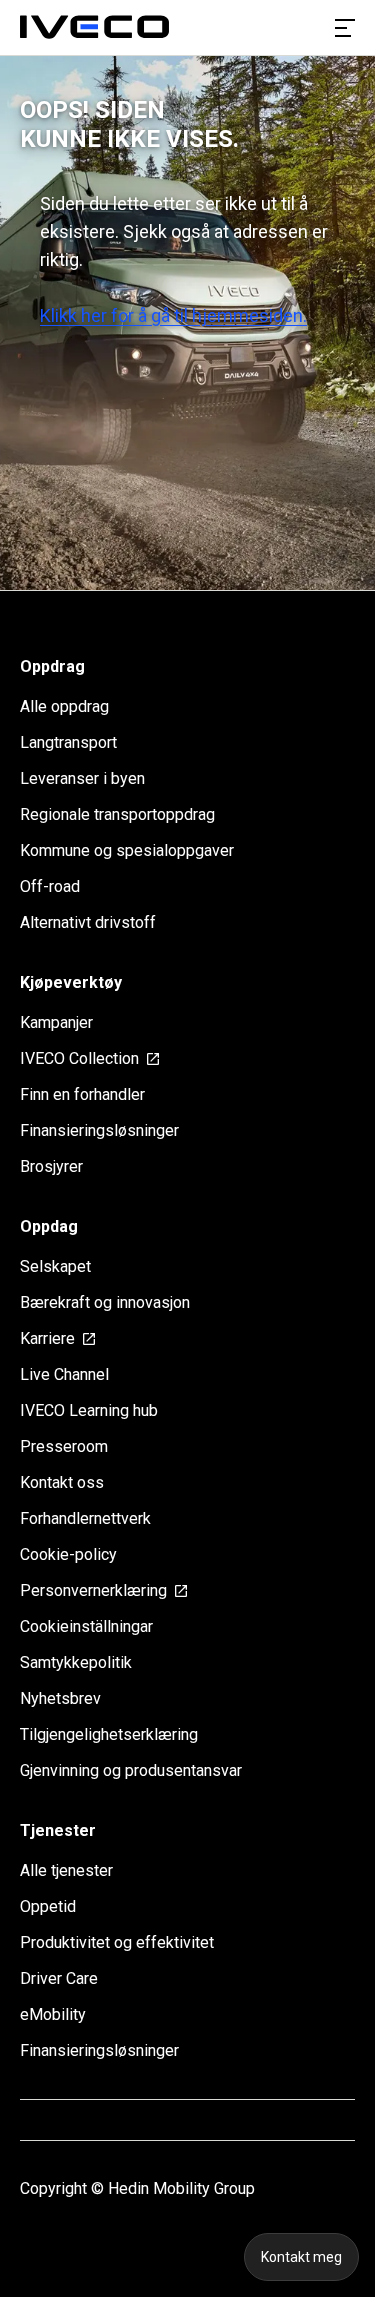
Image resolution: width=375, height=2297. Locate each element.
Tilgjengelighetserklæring (109, 1734)
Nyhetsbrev (60, 1698)
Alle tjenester (66, 1870)
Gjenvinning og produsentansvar (131, 1770)
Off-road (50, 886)
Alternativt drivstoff (88, 922)
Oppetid (48, 1906)
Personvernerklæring (93, 1590)
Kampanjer (56, 1022)
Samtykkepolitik (76, 1662)
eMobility (53, 2014)
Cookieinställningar (86, 1626)
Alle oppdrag (64, 706)
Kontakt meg (301, 2257)
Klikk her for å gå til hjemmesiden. (173, 315)
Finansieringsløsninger (99, 1130)
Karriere (47, 1338)
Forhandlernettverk (85, 1518)
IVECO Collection (79, 1058)
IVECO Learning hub (89, 1410)
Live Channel (64, 1374)
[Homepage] (94, 28)
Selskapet (55, 1266)
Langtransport (68, 742)
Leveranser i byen (82, 778)
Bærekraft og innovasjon (105, 1302)
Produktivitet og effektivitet (117, 1942)
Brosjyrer (51, 1166)
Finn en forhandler (82, 1094)
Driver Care (59, 1978)
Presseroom (64, 1446)
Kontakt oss (62, 1482)
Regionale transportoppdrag (117, 814)
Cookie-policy (68, 1554)
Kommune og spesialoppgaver (127, 850)
